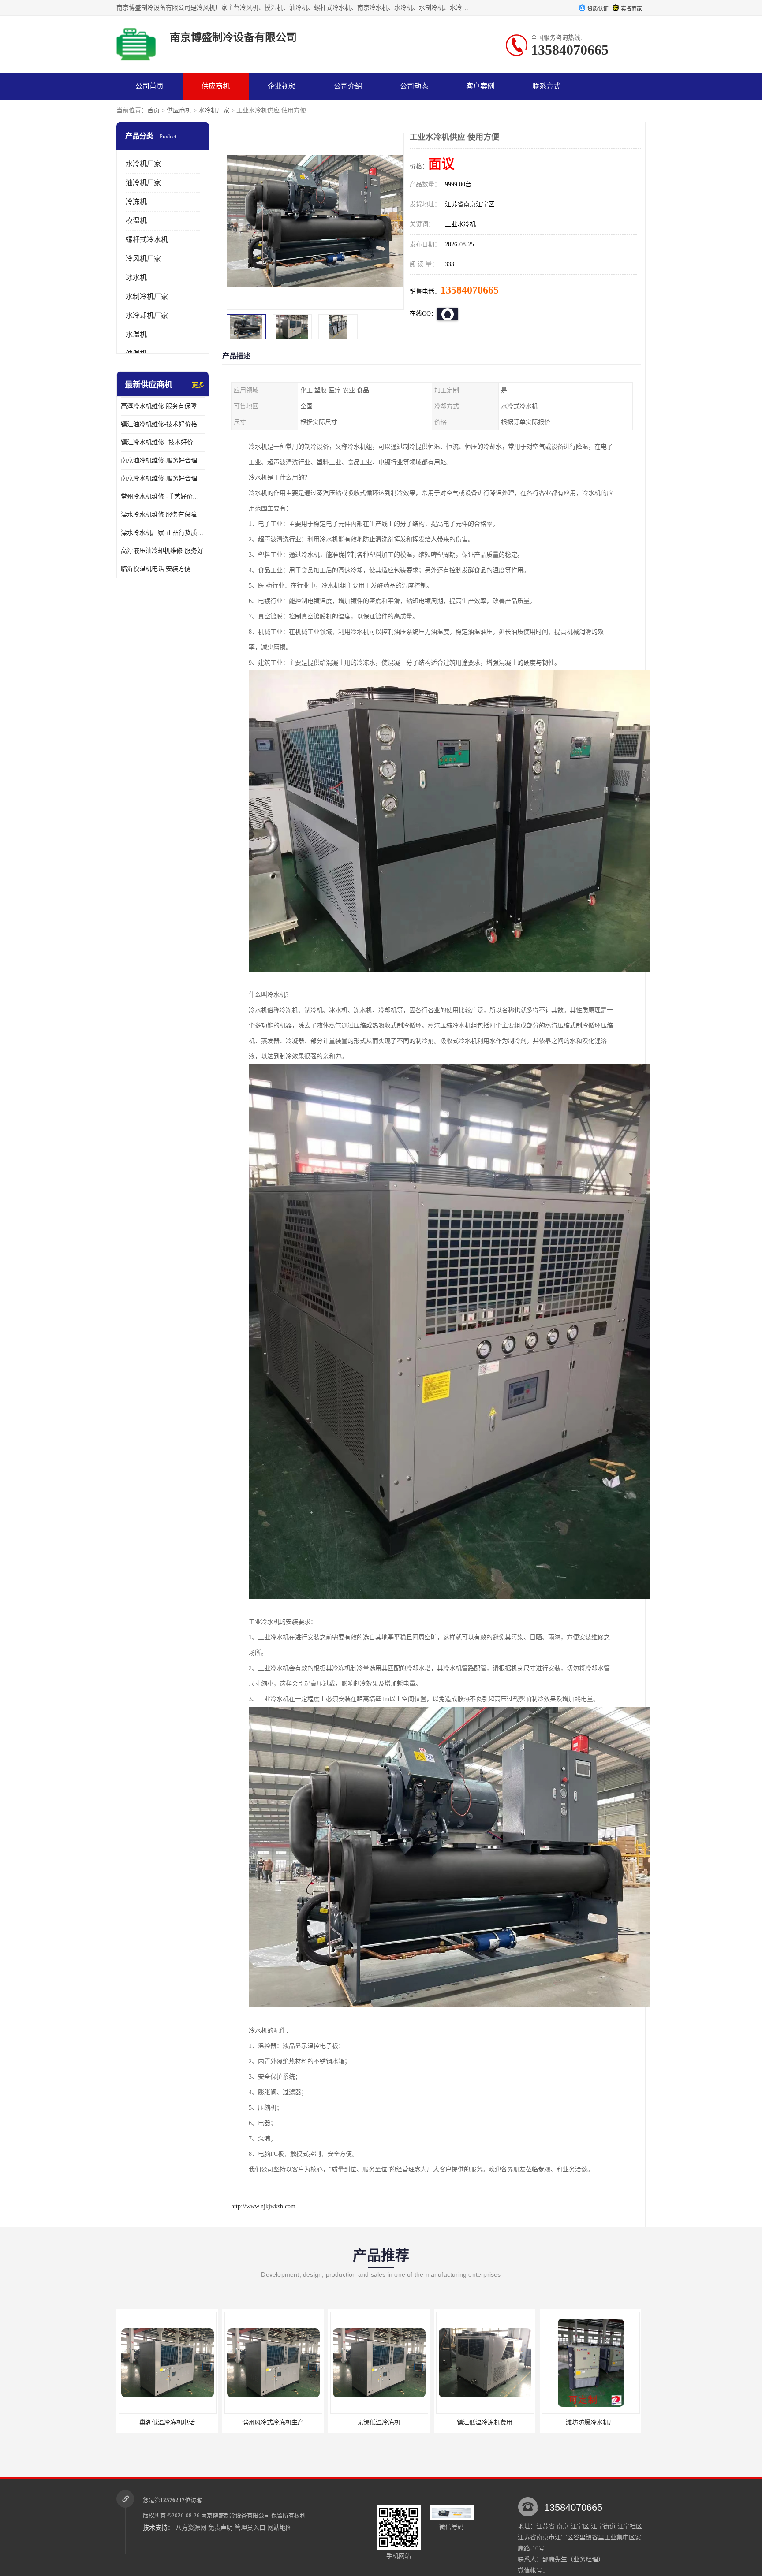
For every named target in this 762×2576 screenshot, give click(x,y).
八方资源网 (191, 2528)
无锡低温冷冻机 (167, 2422)
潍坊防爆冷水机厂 (379, 2422)
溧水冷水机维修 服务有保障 (159, 515)
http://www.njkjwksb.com (263, 2206)
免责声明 (220, 2528)
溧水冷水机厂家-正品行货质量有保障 (163, 533)
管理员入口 (250, 2528)
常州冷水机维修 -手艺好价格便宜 (163, 497)
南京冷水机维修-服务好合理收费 (163, 478)
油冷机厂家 (143, 183)
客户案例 (480, 86)
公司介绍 (348, 86)
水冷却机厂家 (147, 315)
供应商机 (216, 86)
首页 (153, 110)
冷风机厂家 (143, 259)
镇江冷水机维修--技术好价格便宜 (163, 442)
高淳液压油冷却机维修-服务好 (162, 551)
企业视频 (282, 86)
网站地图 (280, 2528)
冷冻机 (136, 202)
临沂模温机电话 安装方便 (156, 569)
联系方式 (546, 86)
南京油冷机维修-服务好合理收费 (163, 460)
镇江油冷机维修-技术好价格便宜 (163, 424)
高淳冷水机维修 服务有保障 (159, 406)
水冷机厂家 (214, 110)
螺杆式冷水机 (147, 240)
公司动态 (414, 86)
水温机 (136, 334)
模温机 (136, 221)
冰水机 (136, 277)
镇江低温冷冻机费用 (273, 2422)
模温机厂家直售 (590, 2422)
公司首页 (149, 86)
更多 (198, 385)
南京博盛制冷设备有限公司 (235, 2515)
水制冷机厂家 (147, 296)
